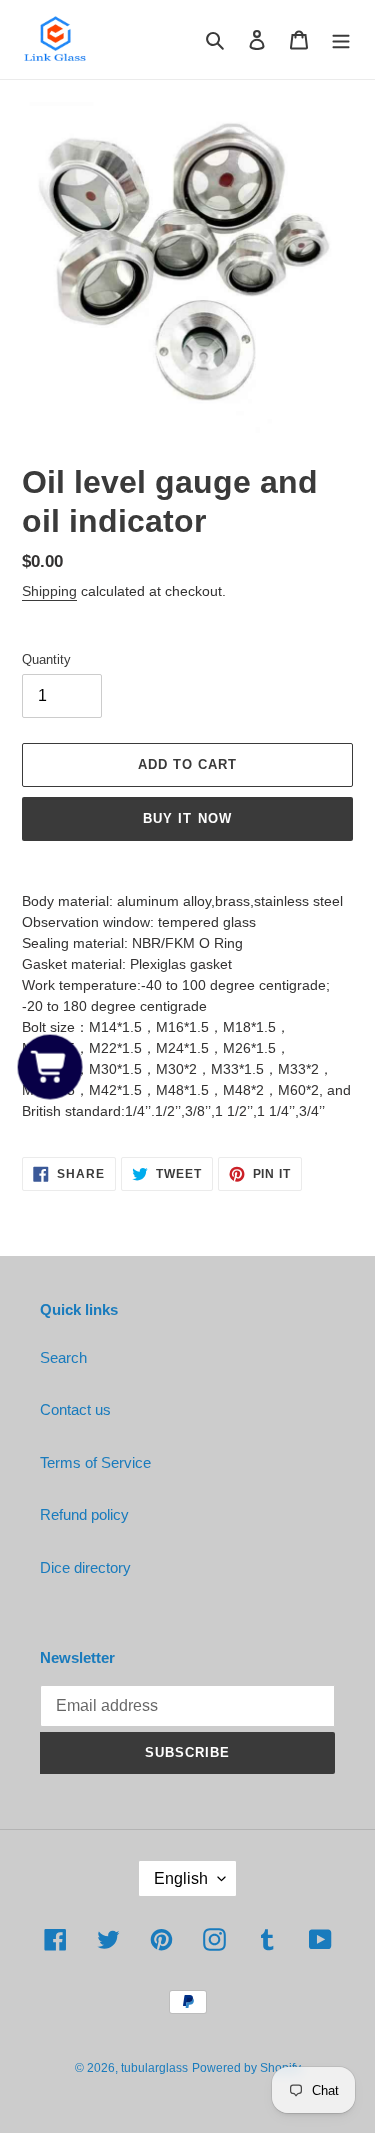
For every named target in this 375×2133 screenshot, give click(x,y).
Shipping (49, 591)
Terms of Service (95, 1462)
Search (63, 1357)
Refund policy (84, 1514)
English (181, 1878)
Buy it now (187, 818)
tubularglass (154, 2068)
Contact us (75, 1409)
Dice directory (85, 1567)
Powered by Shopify (246, 2068)
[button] (50, 1066)
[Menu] (341, 39)
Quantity (46, 659)
